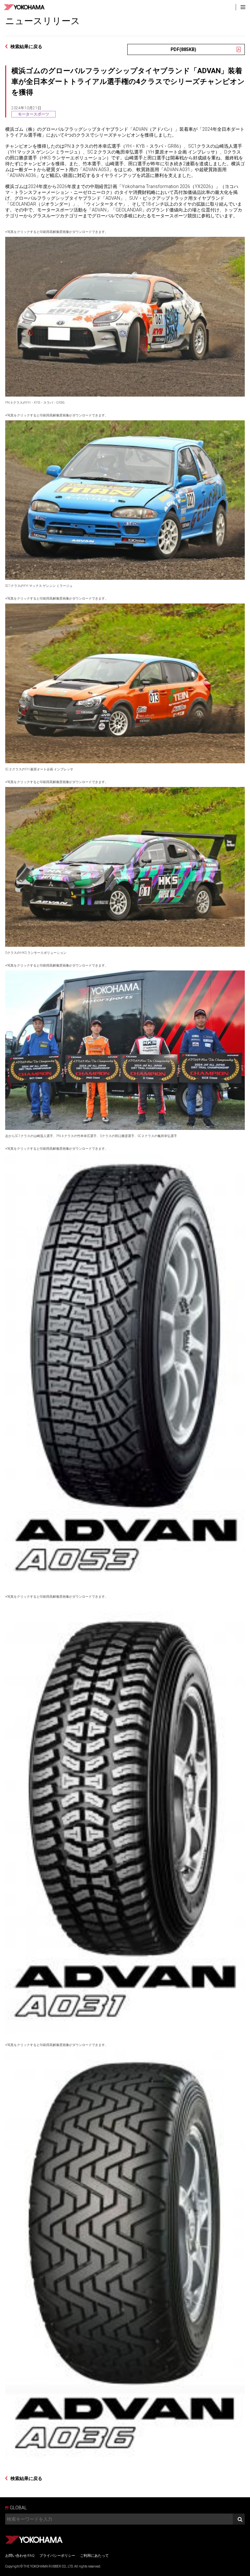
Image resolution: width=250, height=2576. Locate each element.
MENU (243, 7)
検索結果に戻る (26, 47)
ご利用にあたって (94, 2556)
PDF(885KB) (183, 49)
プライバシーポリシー (57, 2556)
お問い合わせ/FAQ (20, 2556)
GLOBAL (18, 2508)
